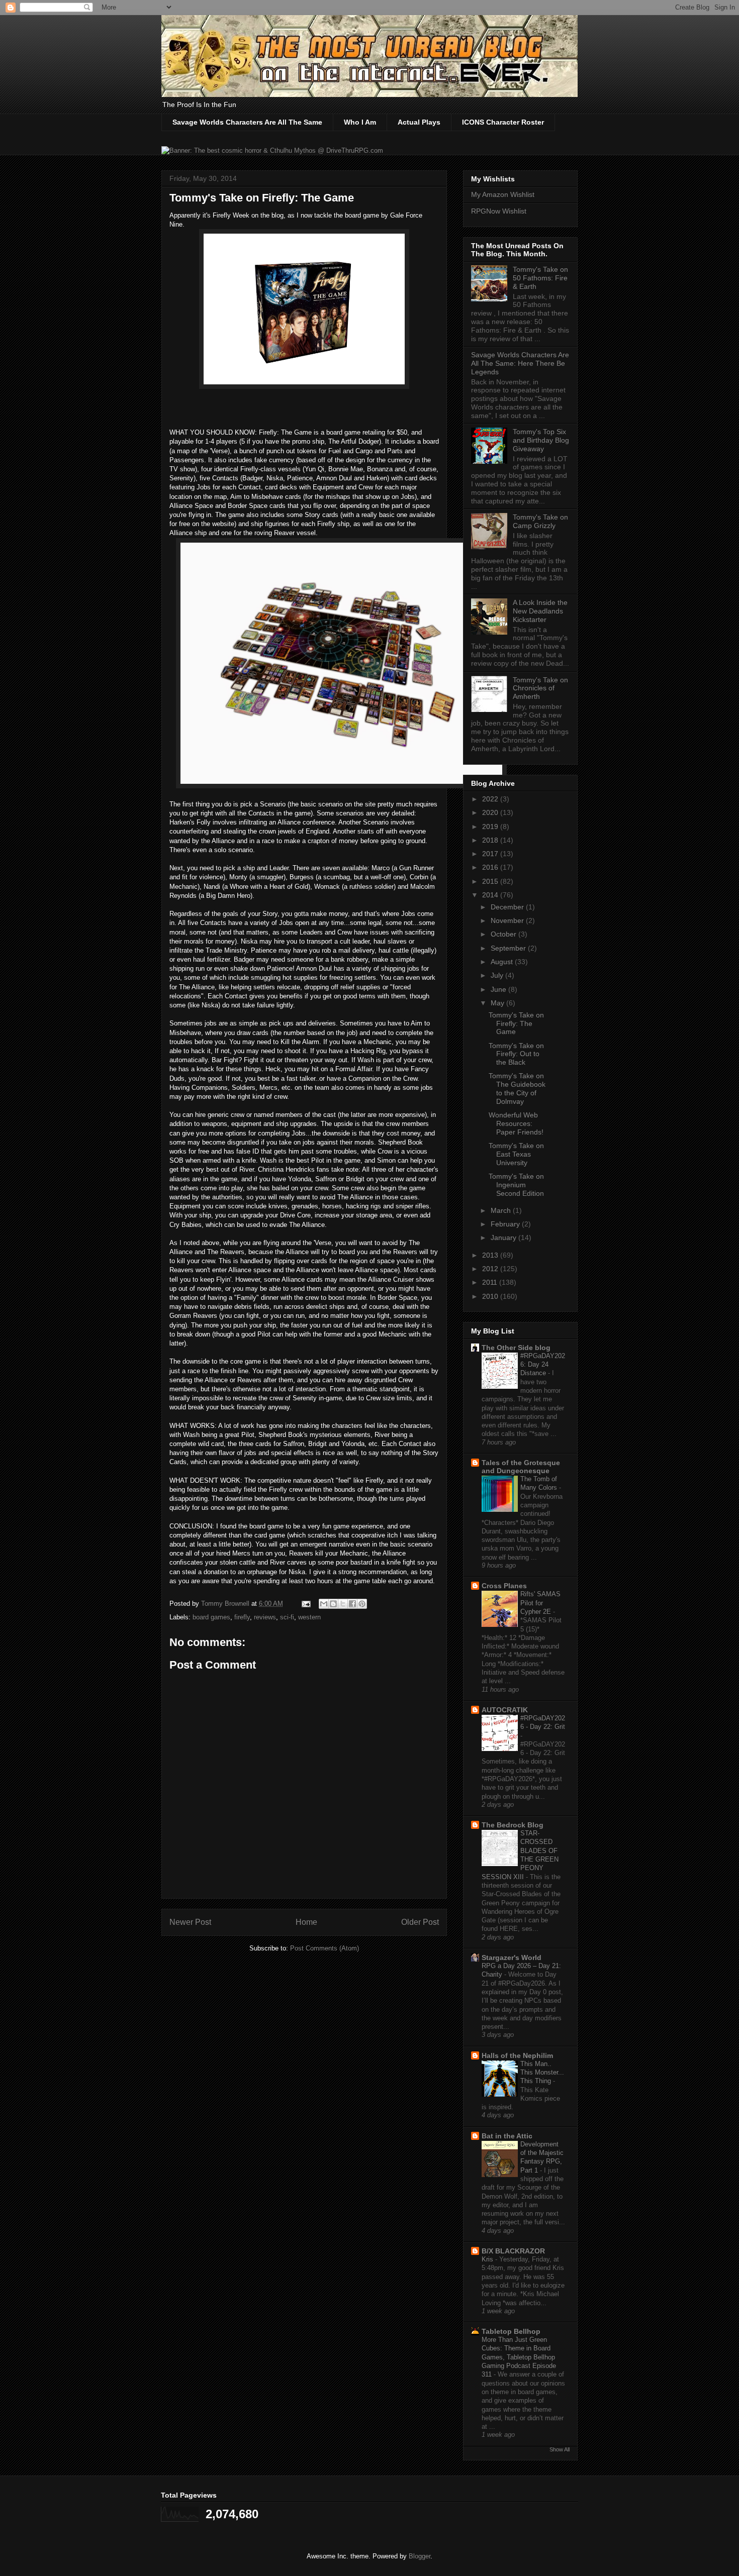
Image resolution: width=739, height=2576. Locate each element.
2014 (491, 895)
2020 (491, 812)
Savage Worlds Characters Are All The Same (247, 122)
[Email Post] (305, 1604)
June (499, 989)
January (504, 1238)
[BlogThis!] (333, 1604)
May (498, 1003)
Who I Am (360, 122)
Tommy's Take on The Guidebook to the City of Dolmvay (517, 1088)
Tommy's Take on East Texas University (516, 1154)
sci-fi (287, 1617)
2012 (491, 1269)
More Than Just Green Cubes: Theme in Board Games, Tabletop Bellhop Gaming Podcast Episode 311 (519, 2357)
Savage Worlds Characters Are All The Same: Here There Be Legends (520, 363)
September (509, 948)
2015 (491, 881)
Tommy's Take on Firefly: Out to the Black (516, 1054)
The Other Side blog (516, 1348)
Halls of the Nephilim (517, 2055)
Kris (488, 2259)
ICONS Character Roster (503, 122)
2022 (491, 799)
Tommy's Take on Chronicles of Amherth (540, 688)
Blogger (420, 2556)
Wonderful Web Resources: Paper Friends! (516, 1123)
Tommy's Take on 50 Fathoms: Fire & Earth (540, 278)
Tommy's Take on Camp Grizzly (540, 521)
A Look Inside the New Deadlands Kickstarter (540, 611)
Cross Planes (504, 1586)
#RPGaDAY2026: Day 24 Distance (543, 1365)
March (502, 1210)
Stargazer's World (512, 1957)
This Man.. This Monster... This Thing (542, 2073)
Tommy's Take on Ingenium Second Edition (516, 1185)
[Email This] (324, 1604)
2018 (491, 840)
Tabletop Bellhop (511, 2331)
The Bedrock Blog (513, 1825)
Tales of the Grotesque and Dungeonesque (521, 1467)
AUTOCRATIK (505, 1710)
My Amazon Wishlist (503, 194)
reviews (265, 1617)
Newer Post (190, 1922)
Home (306, 1922)
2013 (491, 1255)
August (503, 962)
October (504, 934)
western (309, 1617)
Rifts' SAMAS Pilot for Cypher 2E (540, 1603)
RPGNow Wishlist (499, 211)
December (508, 907)
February (506, 1224)
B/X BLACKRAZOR (513, 2251)
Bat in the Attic (507, 2136)
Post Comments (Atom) (325, 1948)
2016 (491, 867)
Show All (560, 2449)
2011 (491, 1282)
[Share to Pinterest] (362, 1604)
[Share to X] (343, 1604)
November (508, 920)
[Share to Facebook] (352, 1604)
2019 (491, 827)
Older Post (420, 1922)
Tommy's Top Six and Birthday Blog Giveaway (541, 440)
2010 (491, 1296)
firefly (242, 1617)
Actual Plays (419, 122)
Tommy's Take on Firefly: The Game (516, 1023)
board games (211, 1617)
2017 (491, 854)
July (498, 975)
